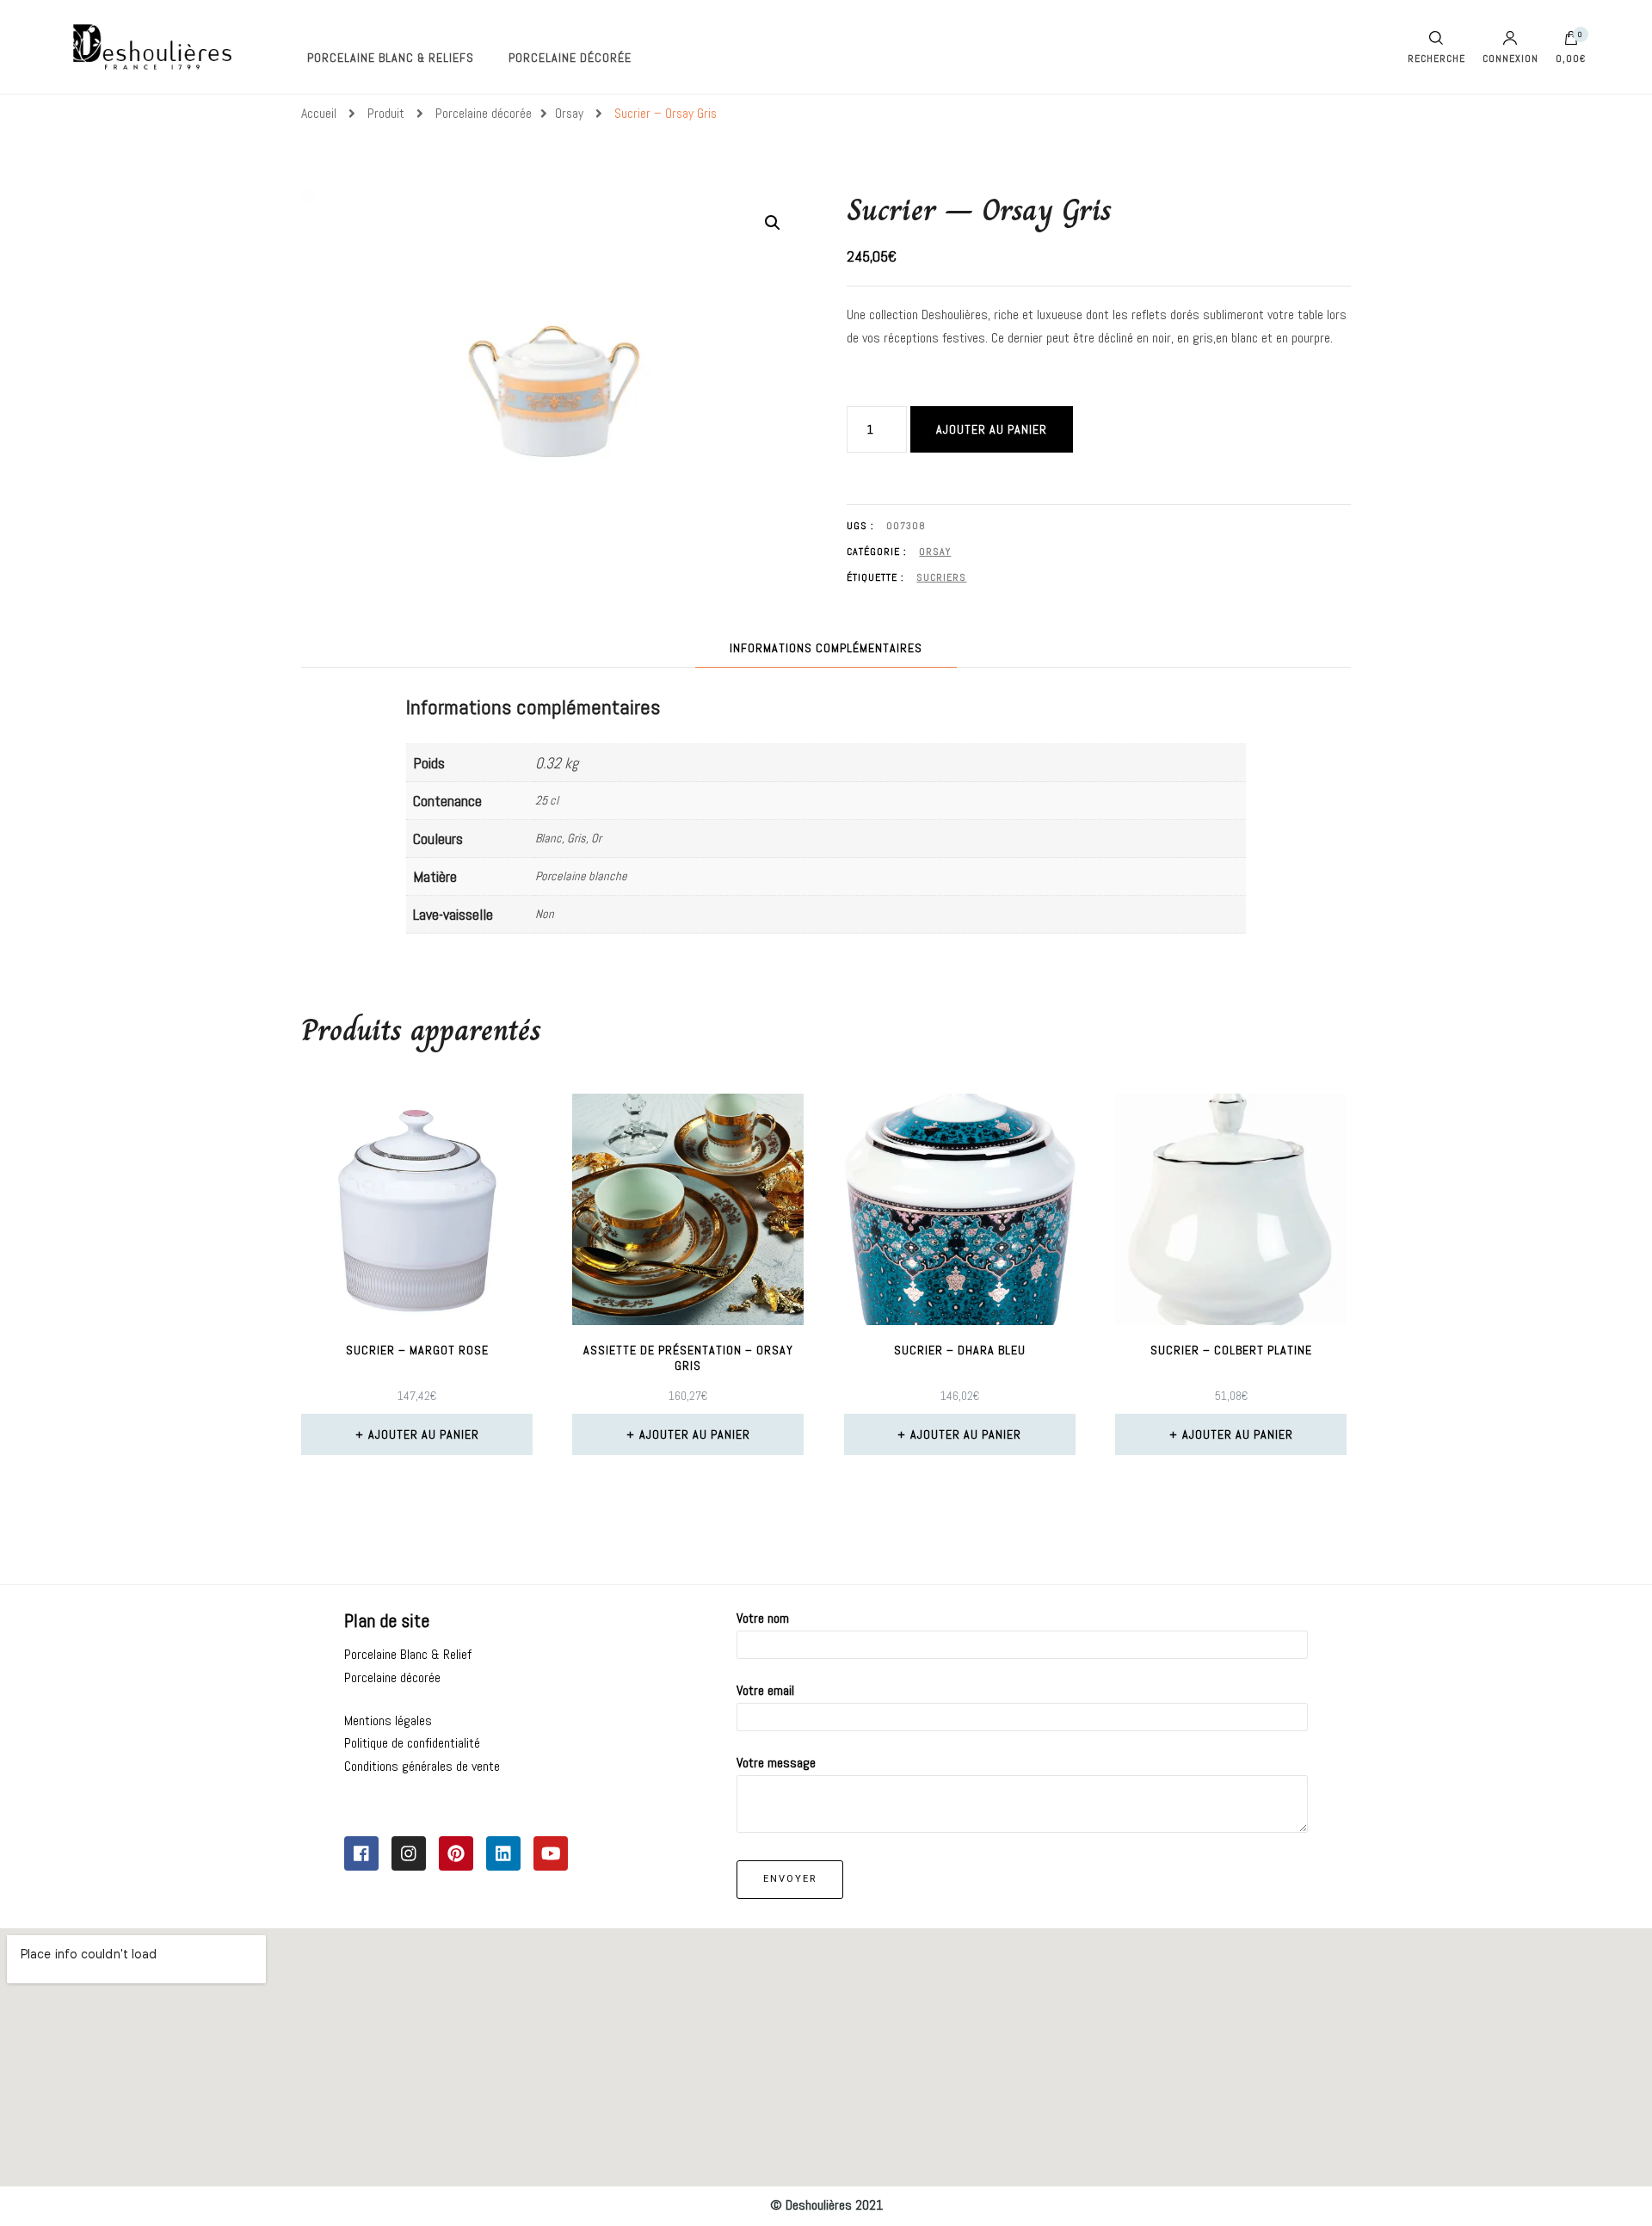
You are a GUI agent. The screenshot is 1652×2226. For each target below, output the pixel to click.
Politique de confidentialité (412, 1743)
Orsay (935, 552)
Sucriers (941, 577)
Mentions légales (388, 1720)
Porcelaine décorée (570, 58)
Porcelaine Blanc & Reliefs (391, 58)
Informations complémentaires (826, 648)
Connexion (1510, 58)
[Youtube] (551, 1853)
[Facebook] (361, 1853)
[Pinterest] (456, 1853)
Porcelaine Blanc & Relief (408, 1654)
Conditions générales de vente (422, 1766)
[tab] (826, 648)
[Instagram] (409, 1853)
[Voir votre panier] (1571, 42)
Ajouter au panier (992, 429)
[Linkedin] (503, 1853)
